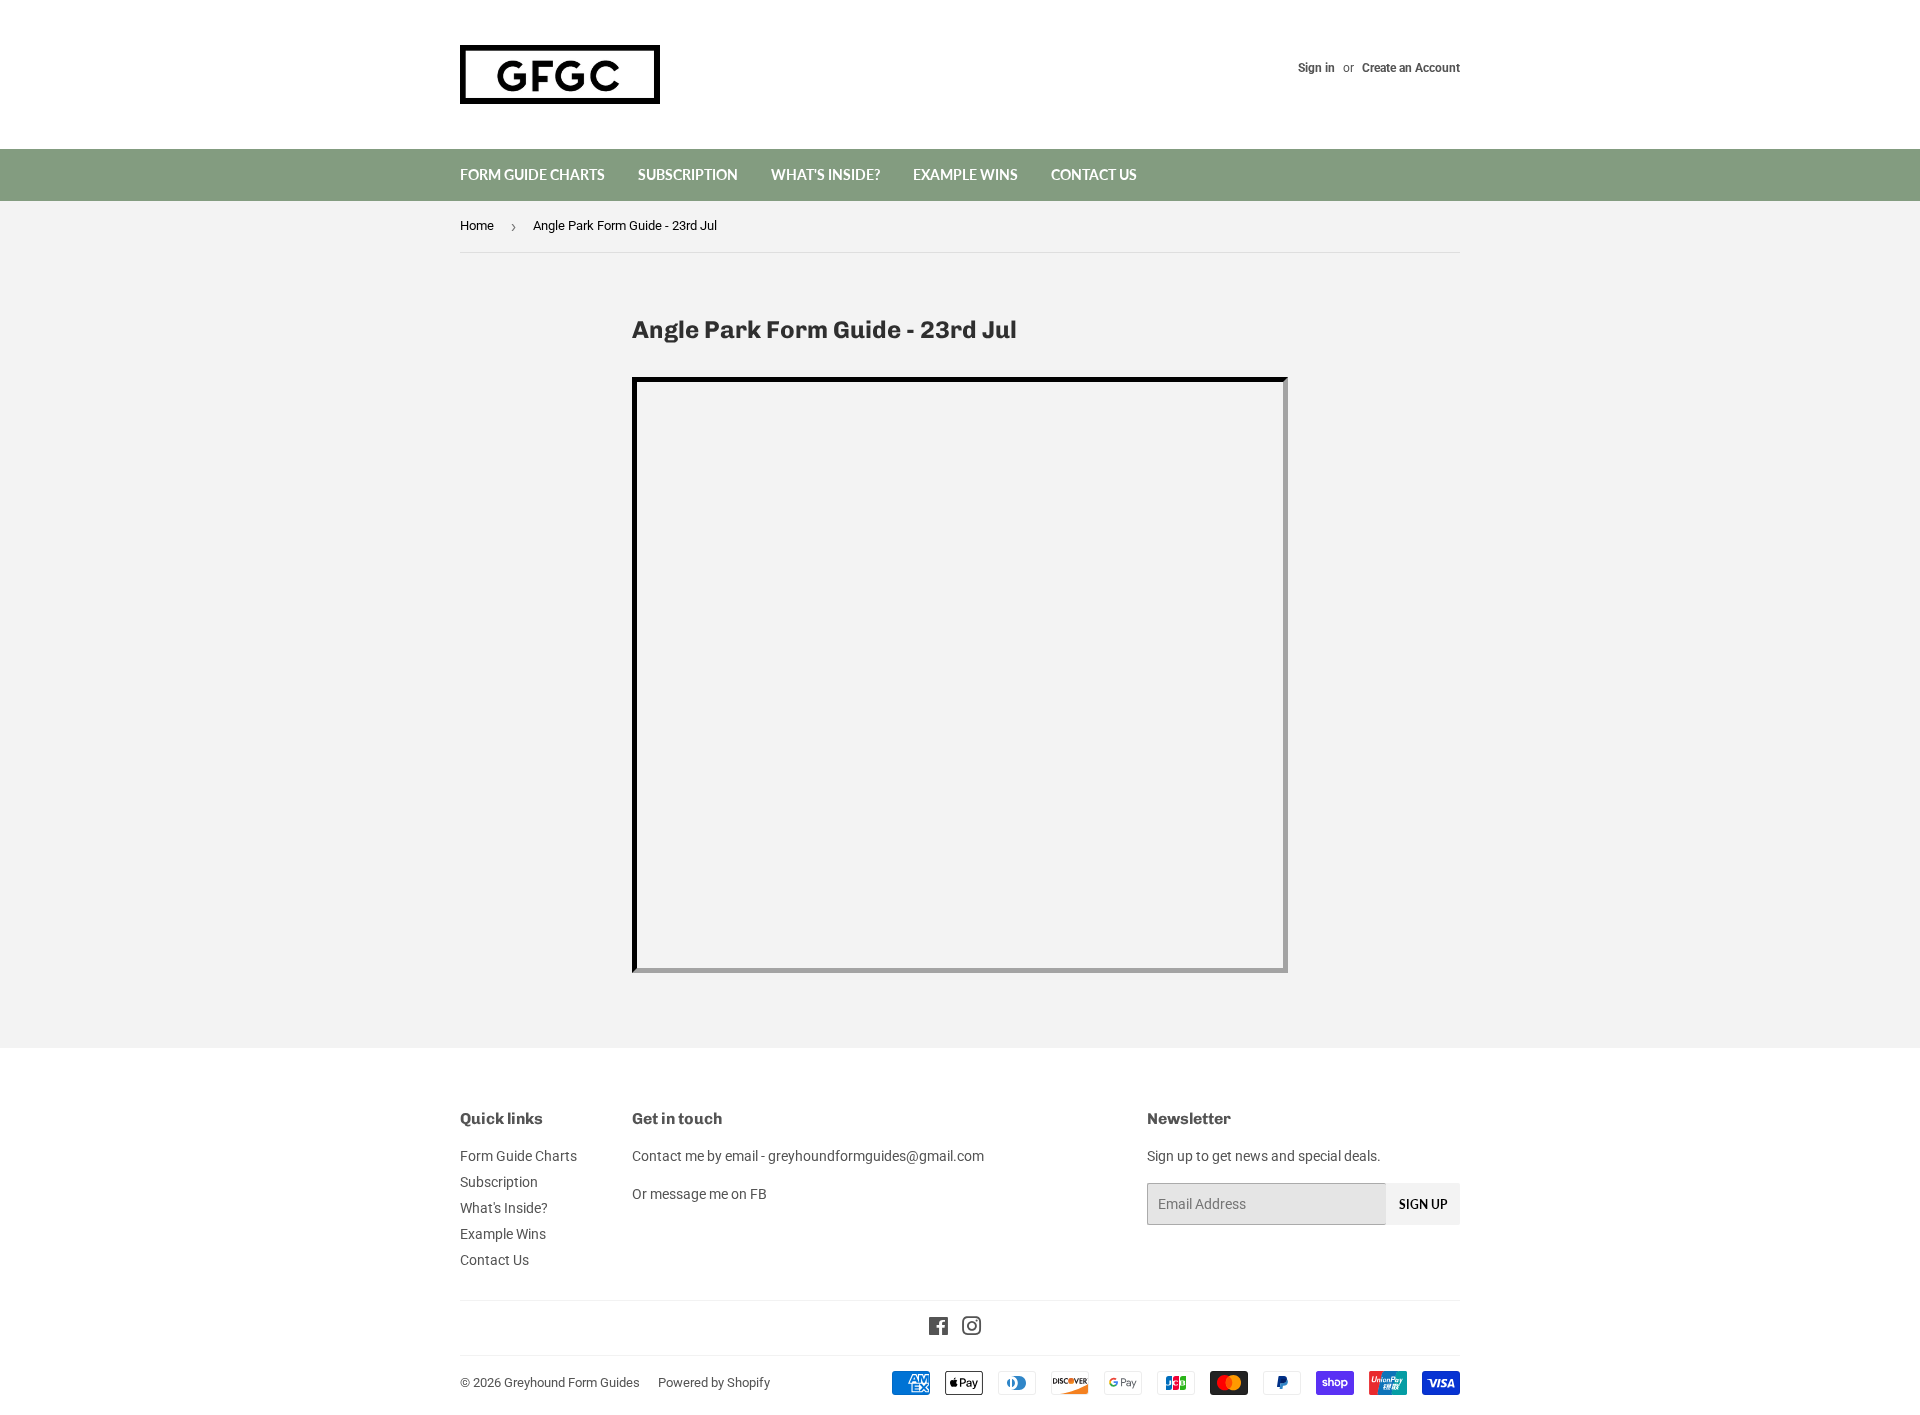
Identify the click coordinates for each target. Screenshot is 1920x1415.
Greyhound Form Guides (572, 1382)
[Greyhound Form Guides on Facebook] (938, 1329)
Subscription (688, 174)
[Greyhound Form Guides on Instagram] (972, 1329)
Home (477, 225)
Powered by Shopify (714, 1382)
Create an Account (1411, 68)
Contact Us (1094, 174)
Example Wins (965, 174)
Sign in (1316, 68)
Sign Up (1423, 1204)
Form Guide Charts (532, 174)
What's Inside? (825, 174)
